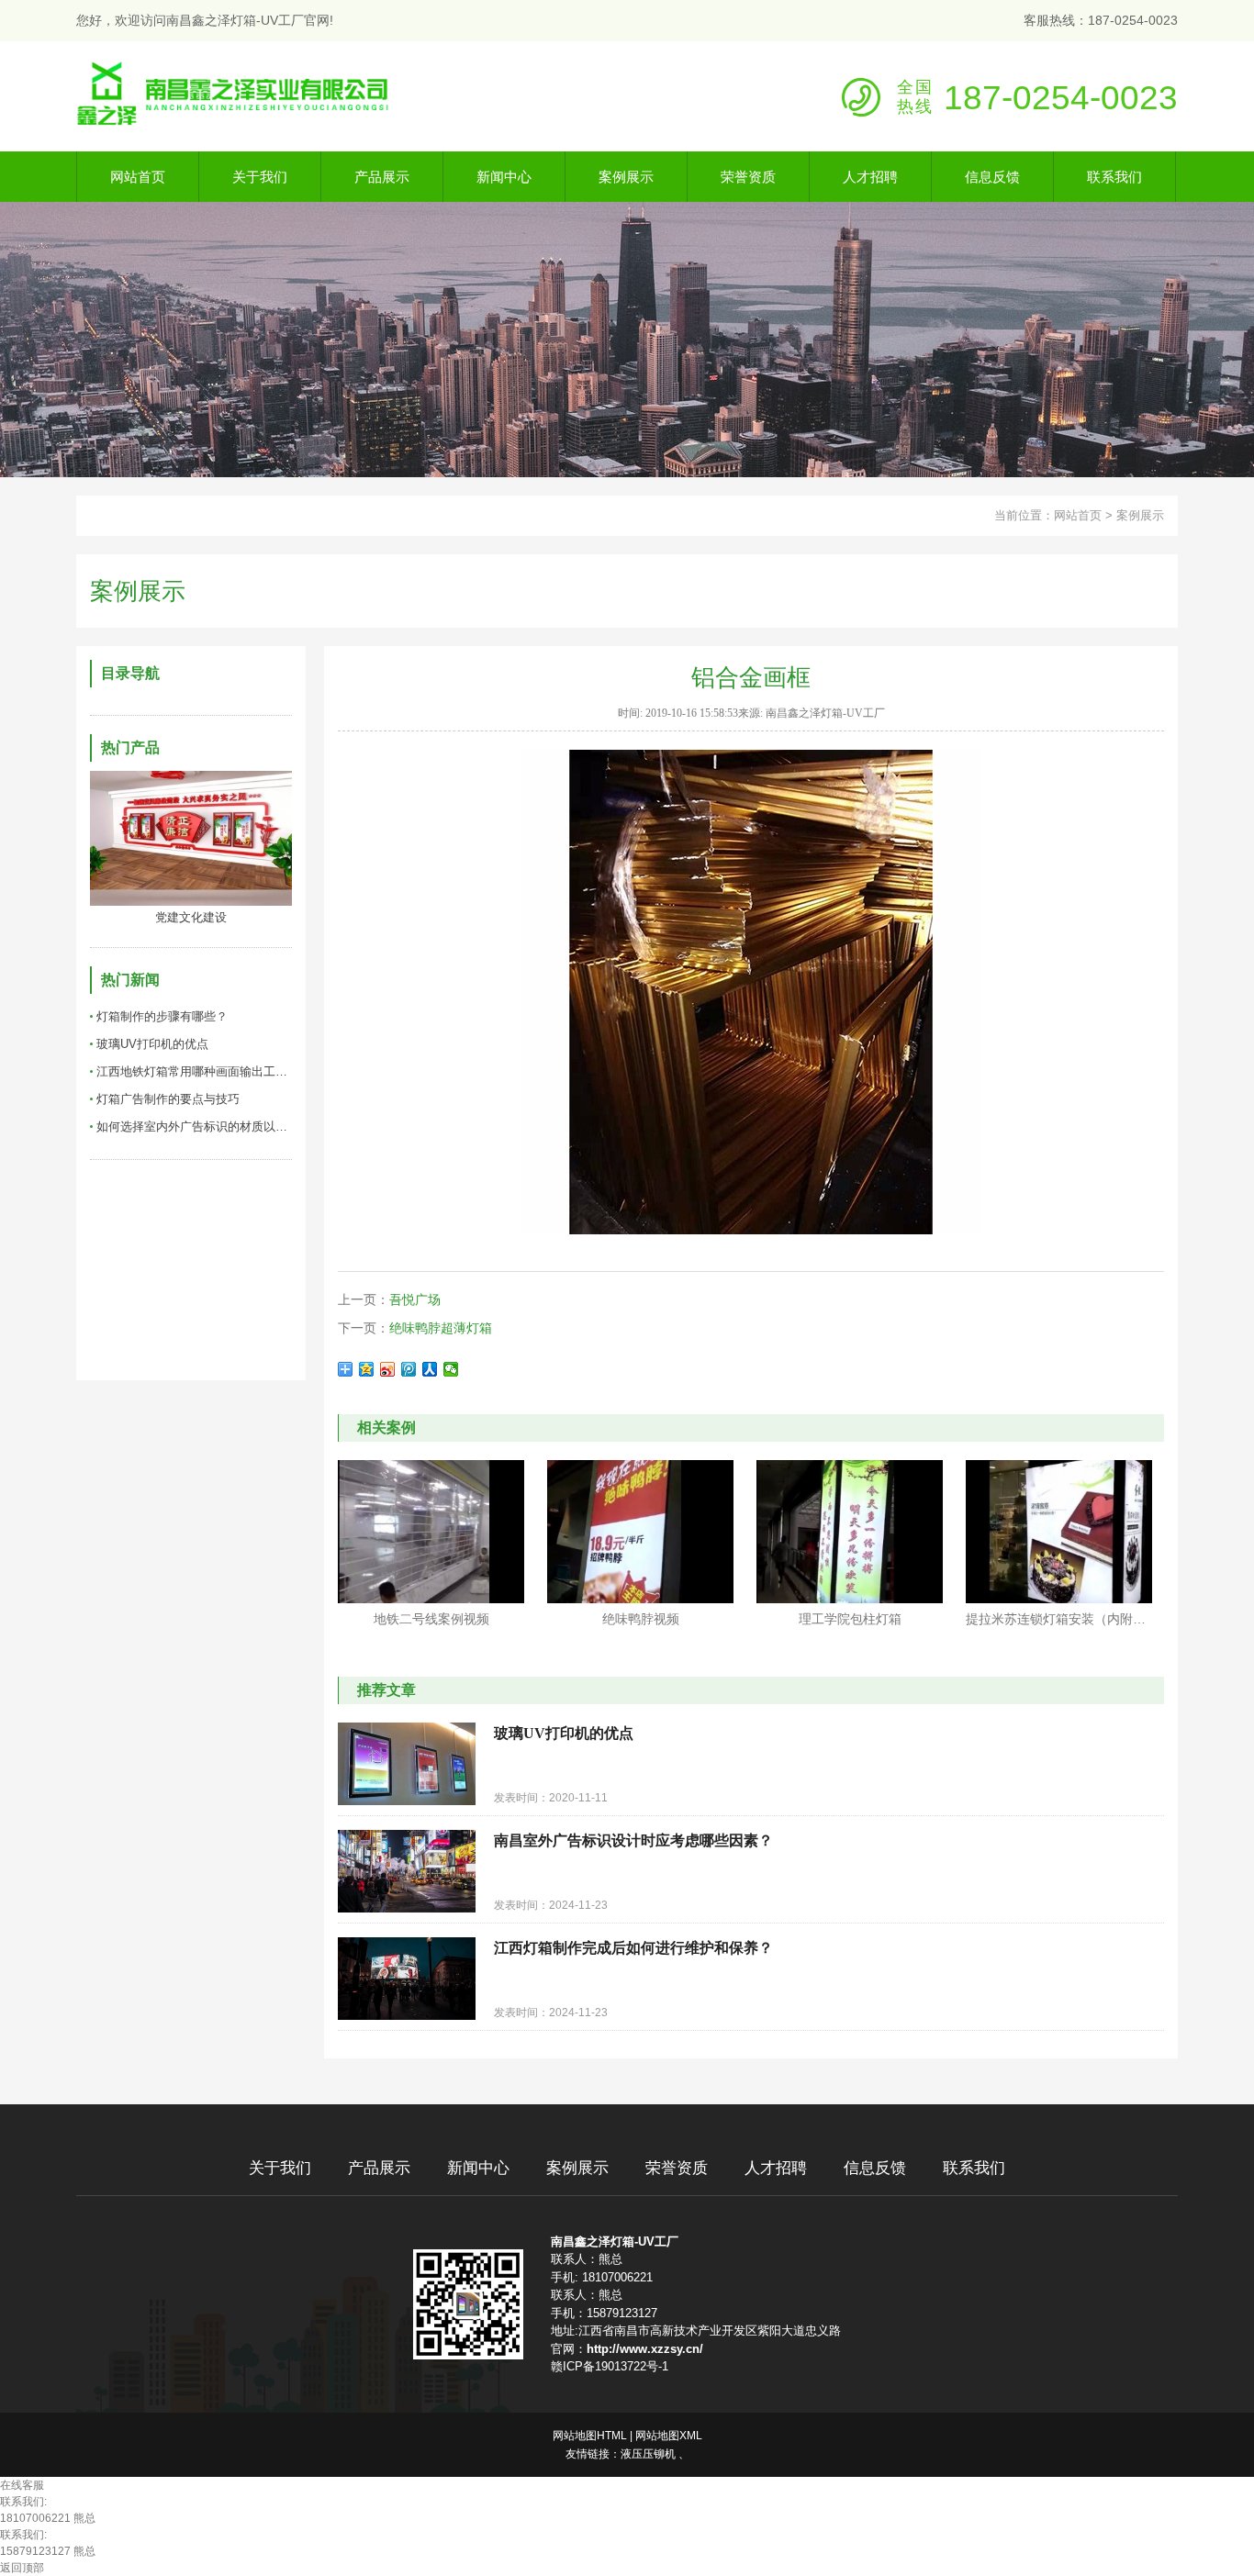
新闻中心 (478, 2168)
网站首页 (1078, 515)
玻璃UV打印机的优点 (152, 1044)
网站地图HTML (590, 2436)
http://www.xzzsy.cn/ (645, 2349)
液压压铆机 (648, 2454)
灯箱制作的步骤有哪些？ (162, 1016)
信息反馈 (875, 2168)
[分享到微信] (451, 1369)
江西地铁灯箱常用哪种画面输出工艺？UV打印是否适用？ (194, 1071)
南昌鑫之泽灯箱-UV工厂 (615, 2241)
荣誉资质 (677, 2168)
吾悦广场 (415, 1299)
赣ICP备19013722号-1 (610, 2366)
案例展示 (1140, 515)
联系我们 (974, 2168)
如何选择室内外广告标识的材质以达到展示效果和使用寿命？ (194, 1126)
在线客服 (22, 2485)
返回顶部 (22, 2568)
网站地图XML (669, 2436)
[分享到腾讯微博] (409, 1369)
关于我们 (280, 2168)
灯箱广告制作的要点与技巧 (168, 1099)
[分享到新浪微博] (388, 1369)
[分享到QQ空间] (367, 1369)
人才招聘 (776, 2168)
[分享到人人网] (430, 1369)
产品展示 (379, 2168)
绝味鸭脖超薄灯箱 (441, 1328)
